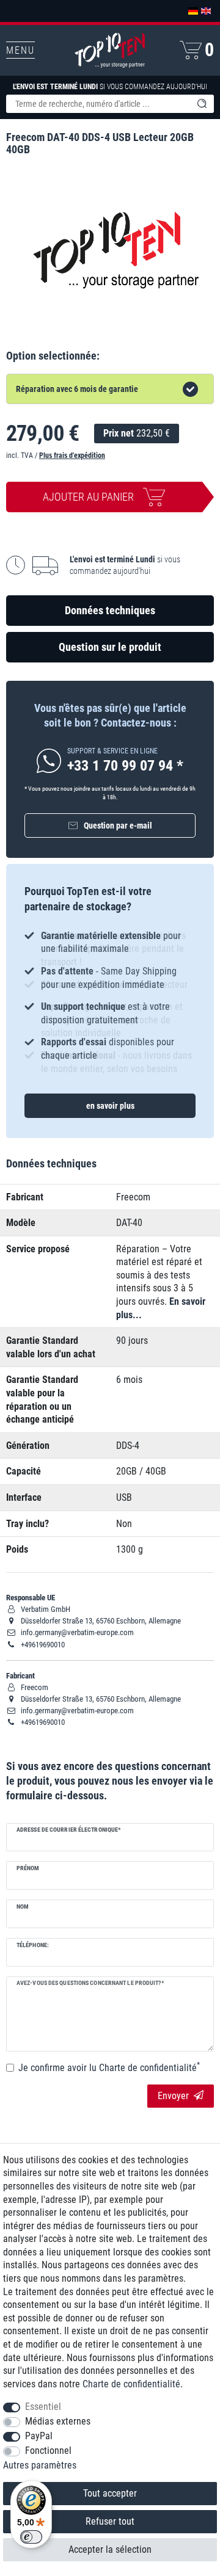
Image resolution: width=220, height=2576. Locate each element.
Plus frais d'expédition (72, 455)
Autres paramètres (40, 2465)
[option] (110, 996)
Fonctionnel (48, 2451)
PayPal (39, 2436)
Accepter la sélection (110, 2549)
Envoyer (173, 2096)
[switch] (31, 2537)
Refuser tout (110, 2521)
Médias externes (58, 2421)
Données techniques (110, 610)
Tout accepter (110, 2493)
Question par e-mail (118, 825)
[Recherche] (202, 104)
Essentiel (43, 2407)
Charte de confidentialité (131, 2384)
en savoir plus (110, 1106)
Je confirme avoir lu (109, 2067)
